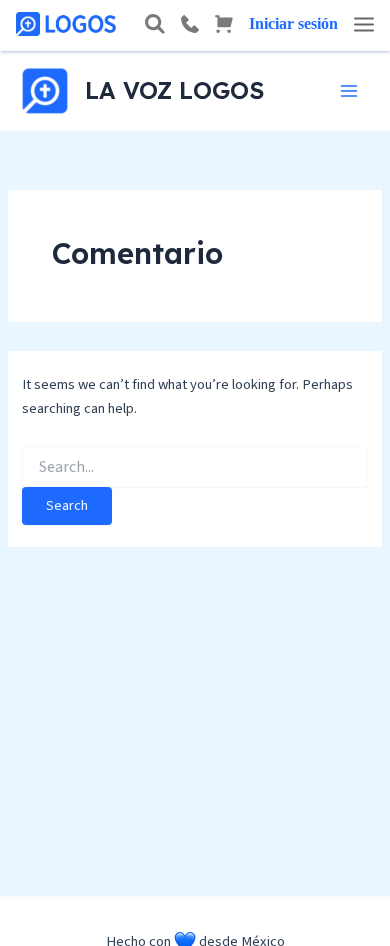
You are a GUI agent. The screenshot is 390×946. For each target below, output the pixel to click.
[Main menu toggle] (349, 91)
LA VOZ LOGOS (174, 90)
